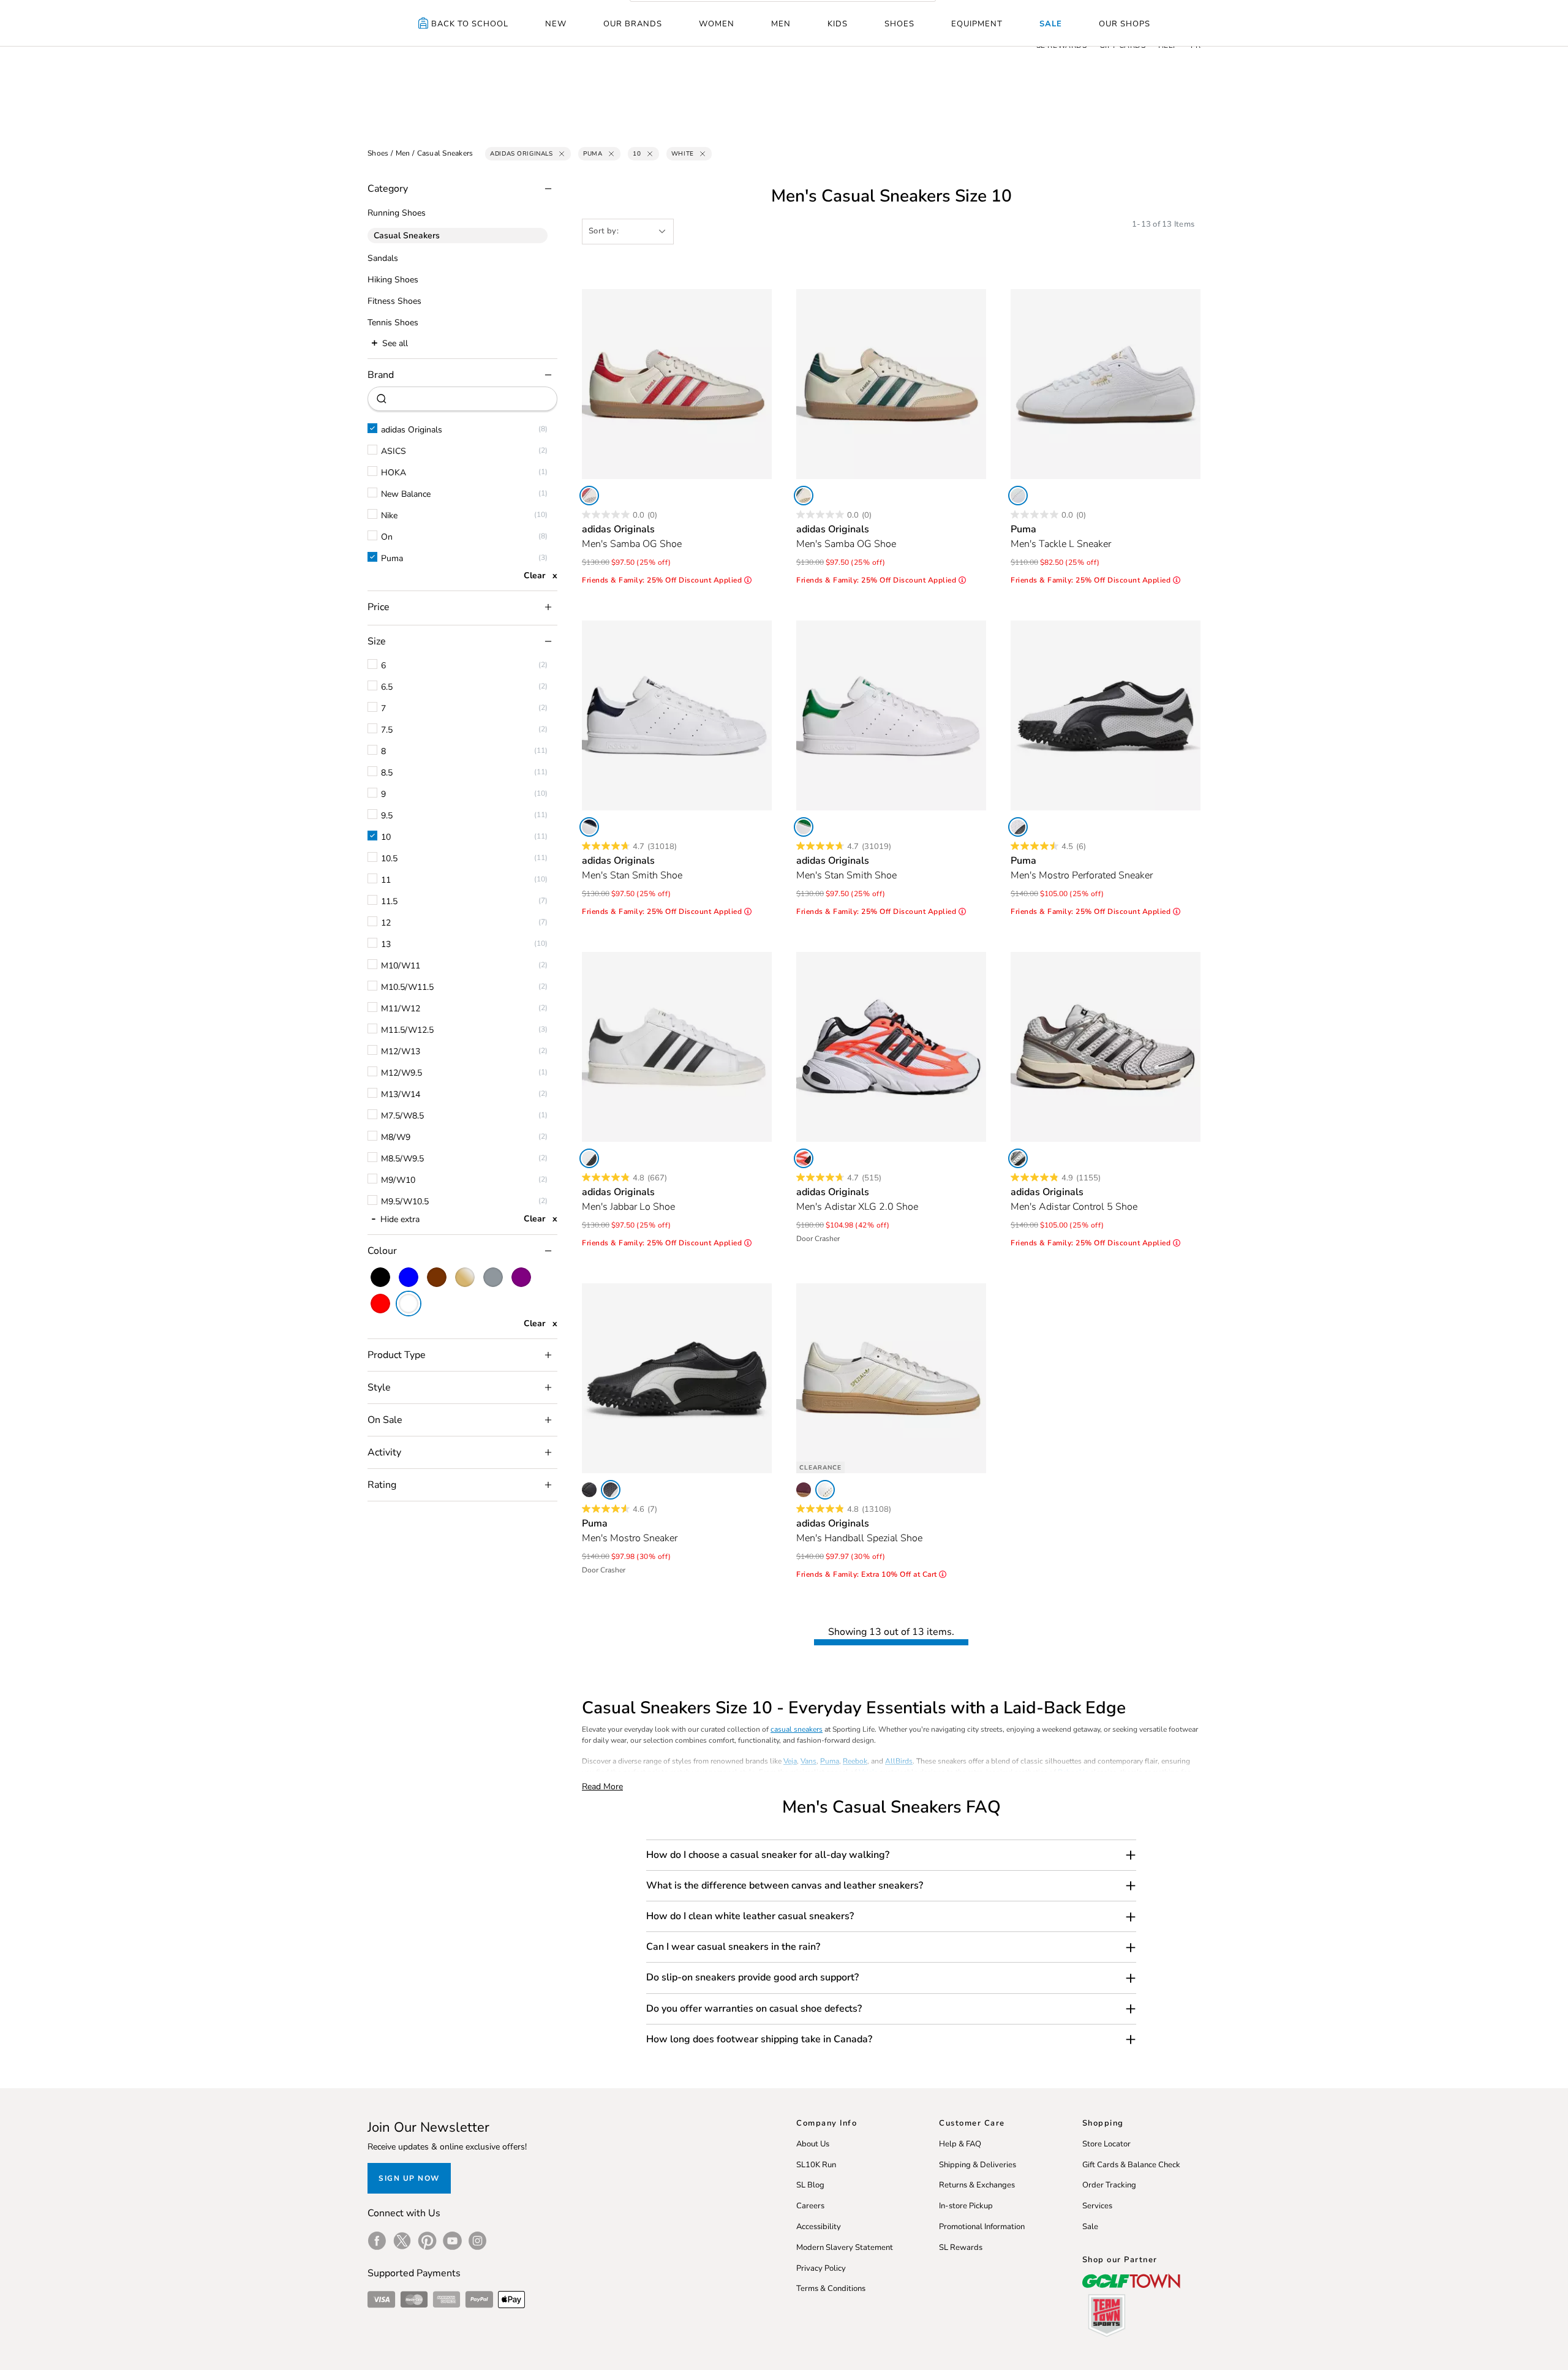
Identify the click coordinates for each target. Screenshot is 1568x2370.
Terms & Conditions (831, 2289)
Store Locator (1106, 2144)
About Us (813, 2144)
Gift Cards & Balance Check (1131, 2165)
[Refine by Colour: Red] (380, 1304)
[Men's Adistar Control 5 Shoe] (1106, 1047)
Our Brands (633, 24)
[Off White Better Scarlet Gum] (589, 496)
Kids (838, 24)
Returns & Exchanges (977, 2185)
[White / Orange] (804, 1158)
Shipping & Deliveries (978, 2165)
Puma (830, 1761)
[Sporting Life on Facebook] (377, 2241)
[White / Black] (589, 1158)
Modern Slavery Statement (845, 2247)
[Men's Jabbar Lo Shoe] (677, 1047)
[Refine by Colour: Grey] (493, 1277)
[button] (891, 1855)
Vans (809, 1761)
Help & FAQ (960, 2144)
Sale (1051, 24)
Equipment (977, 24)
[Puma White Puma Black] (1018, 827)
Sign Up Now (409, 2178)
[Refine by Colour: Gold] (465, 1277)
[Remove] (562, 154)
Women (717, 24)
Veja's (868, 1772)
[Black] (589, 1490)
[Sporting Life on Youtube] (452, 2241)
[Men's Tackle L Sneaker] (1106, 384)
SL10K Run (816, 2165)
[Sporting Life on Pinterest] (427, 2241)
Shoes (899, 24)
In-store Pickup (966, 2206)
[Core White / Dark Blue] (589, 827)
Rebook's (1073, 1772)
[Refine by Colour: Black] (380, 1277)
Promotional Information (982, 2227)
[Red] (804, 1490)
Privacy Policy (821, 2268)
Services (1097, 2206)
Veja (790, 1761)
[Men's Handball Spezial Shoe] (891, 1378)
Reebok (855, 1761)
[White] (804, 827)
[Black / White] (611, 1490)
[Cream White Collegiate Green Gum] (804, 496)
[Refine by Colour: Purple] (521, 1277)
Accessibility (819, 2227)
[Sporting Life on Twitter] (402, 2241)
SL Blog (810, 2185)
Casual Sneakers (445, 153)
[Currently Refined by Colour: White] (409, 1304)
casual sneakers (797, 1729)
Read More (602, 1787)
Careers (810, 2206)
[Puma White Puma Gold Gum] (1018, 496)
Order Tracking (1109, 2185)
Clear (534, 576)
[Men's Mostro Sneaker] (677, 1378)
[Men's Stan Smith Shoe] (677, 715)
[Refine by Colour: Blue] (409, 1277)
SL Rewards (961, 2247)
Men (781, 24)
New (556, 24)
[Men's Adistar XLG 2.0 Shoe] (891, 1047)
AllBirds (899, 1761)
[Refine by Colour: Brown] (437, 1277)
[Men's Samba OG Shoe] (677, 384)
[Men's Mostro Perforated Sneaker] (1106, 715)
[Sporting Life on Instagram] (477, 2241)
